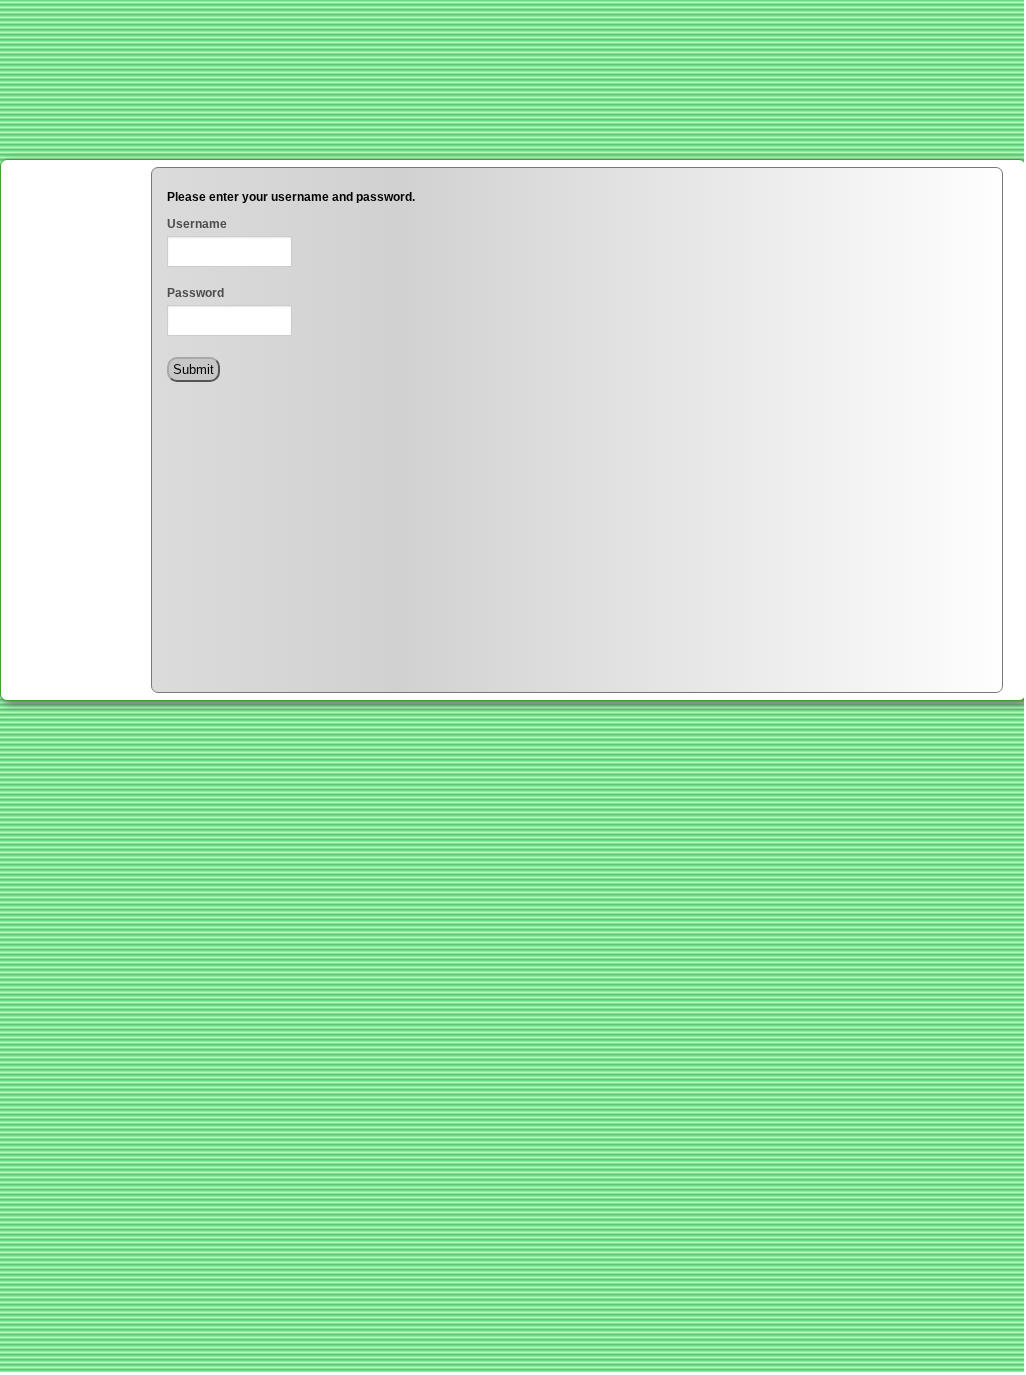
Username (197, 224)
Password (195, 293)
